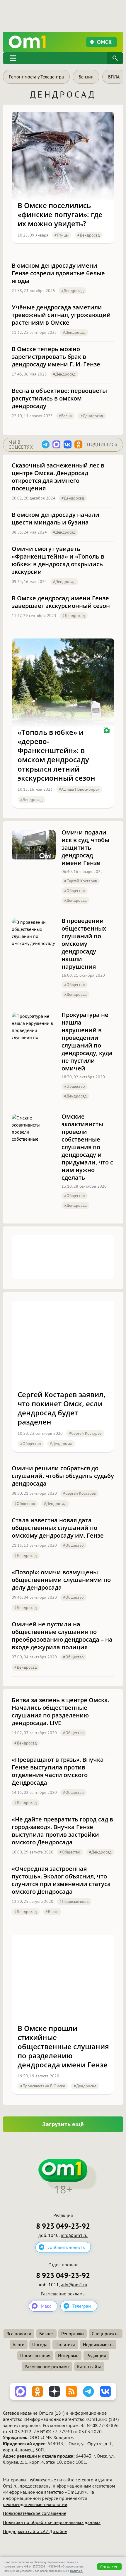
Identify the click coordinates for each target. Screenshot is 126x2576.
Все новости (19, 2334)
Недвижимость (98, 2344)
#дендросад (89, 235)
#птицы (62, 235)
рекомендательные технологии (35, 2504)
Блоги (19, 2344)
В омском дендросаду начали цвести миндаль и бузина (56, 519)
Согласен (109, 2567)
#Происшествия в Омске (43, 2086)
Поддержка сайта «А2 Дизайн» (35, 2531)
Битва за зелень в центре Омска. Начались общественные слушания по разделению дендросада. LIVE (61, 1712)
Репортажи (73, 2334)
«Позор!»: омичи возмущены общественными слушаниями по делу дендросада (61, 1580)
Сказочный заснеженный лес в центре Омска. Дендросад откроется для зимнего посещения (58, 477)
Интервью (68, 2355)
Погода (40, 2344)
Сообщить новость (66, 2247)
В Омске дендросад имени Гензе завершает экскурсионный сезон (61, 602)
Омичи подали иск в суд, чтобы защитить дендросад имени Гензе (85, 848)
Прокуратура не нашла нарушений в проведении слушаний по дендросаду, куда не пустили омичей (87, 1042)
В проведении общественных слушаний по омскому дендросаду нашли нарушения (84, 944)
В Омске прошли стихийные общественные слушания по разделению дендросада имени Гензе (63, 2047)
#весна (65, 416)
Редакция (96, 2355)
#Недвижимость (74, 1901)
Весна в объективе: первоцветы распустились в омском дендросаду (59, 398)
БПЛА (114, 77)
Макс (46, 2306)
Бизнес (46, 2334)
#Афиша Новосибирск (79, 789)
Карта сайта (89, 2366)
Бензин (86, 77)
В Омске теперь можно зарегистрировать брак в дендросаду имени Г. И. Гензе (56, 357)
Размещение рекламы (47, 2366)
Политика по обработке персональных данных (52, 2522)
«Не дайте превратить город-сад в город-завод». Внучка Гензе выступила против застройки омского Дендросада (62, 1831)
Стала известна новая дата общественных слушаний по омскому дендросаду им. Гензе (58, 1528)
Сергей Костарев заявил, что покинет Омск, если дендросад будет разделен (62, 1408)
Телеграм (82, 2306)
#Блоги (52, 1912)
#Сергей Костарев (81, 881)
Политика (65, 2344)
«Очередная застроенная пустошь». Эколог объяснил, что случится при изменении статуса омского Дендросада (61, 1880)
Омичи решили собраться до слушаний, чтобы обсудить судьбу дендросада (63, 1476)
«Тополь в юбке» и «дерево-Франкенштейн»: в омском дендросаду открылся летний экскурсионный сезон (56, 755)
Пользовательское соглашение (35, 2513)
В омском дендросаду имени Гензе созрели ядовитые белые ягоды (58, 273)
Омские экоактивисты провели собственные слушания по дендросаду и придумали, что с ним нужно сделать (87, 1147)
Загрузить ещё (63, 2124)
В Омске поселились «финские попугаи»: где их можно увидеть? (60, 214)
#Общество (75, 891)
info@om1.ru (74, 2235)
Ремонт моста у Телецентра (36, 77)
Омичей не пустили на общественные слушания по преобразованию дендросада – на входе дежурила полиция (62, 1636)
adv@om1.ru (74, 2285)
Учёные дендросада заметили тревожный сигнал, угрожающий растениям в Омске (61, 315)
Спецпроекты (106, 2334)
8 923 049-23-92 (63, 2226)
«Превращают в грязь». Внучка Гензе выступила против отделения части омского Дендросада (58, 1771)
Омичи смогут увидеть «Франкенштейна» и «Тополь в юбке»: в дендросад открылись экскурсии (58, 560)
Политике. (76, 2571)
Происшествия (35, 2355)
